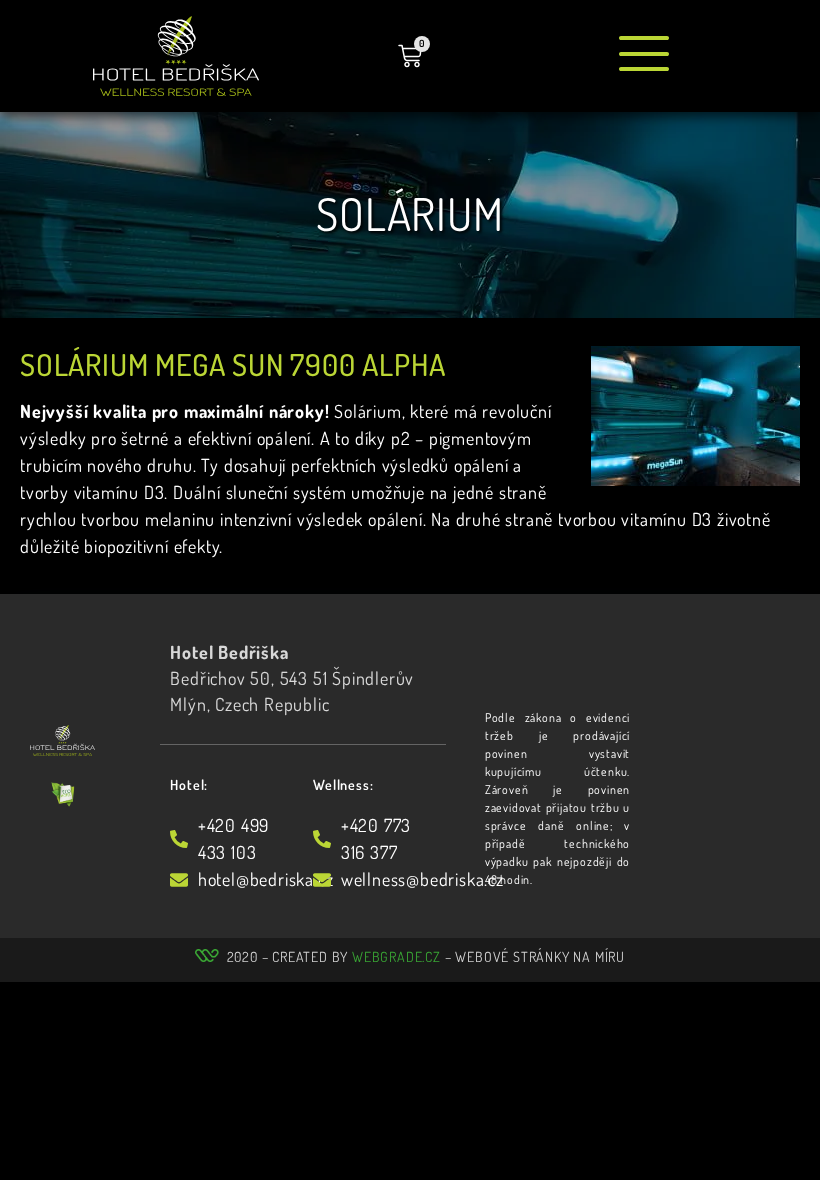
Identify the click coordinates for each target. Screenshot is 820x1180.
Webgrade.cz (396, 956)
